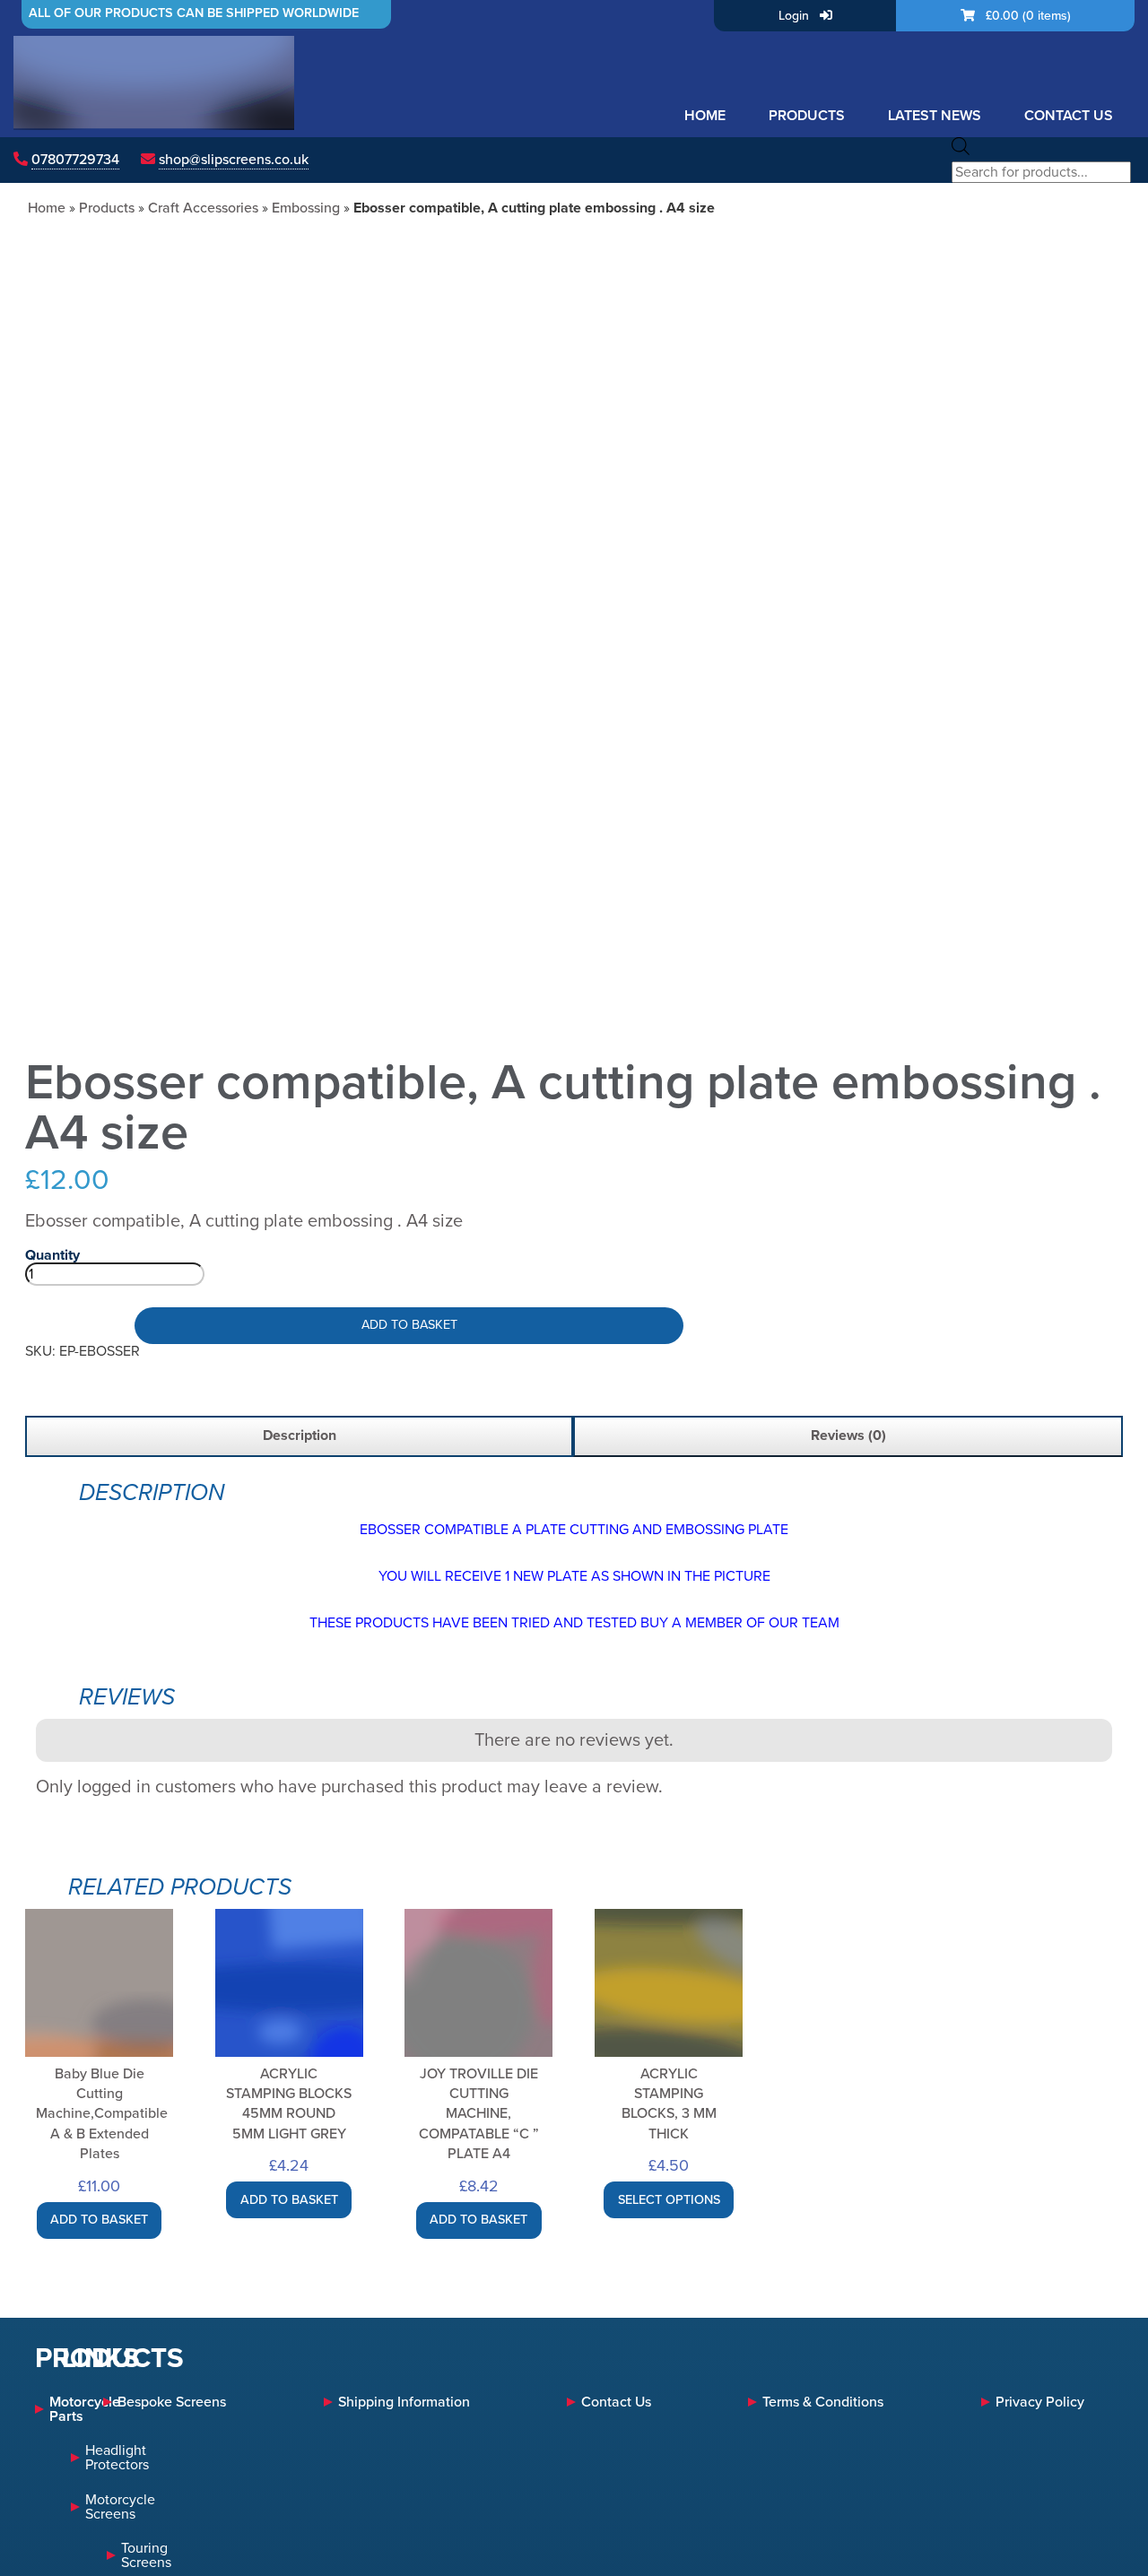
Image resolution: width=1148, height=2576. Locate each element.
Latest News (935, 116)
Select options (669, 2200)
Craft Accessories (203, 208)
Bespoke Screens (172, 2402)
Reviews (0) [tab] (848, 1435)
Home (705, 116)
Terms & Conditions (823, 2402)
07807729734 (75, 160)
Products (807, 116)
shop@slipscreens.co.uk (234, 160)
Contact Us (1069, 116)
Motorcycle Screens (120, 2507)
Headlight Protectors (117, 2458)
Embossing (306, 208)
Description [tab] (300, 1435)
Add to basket (409, 1325)
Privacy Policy (1040, 2402)
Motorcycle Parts (57, 2409)
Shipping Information (404, 2402)
